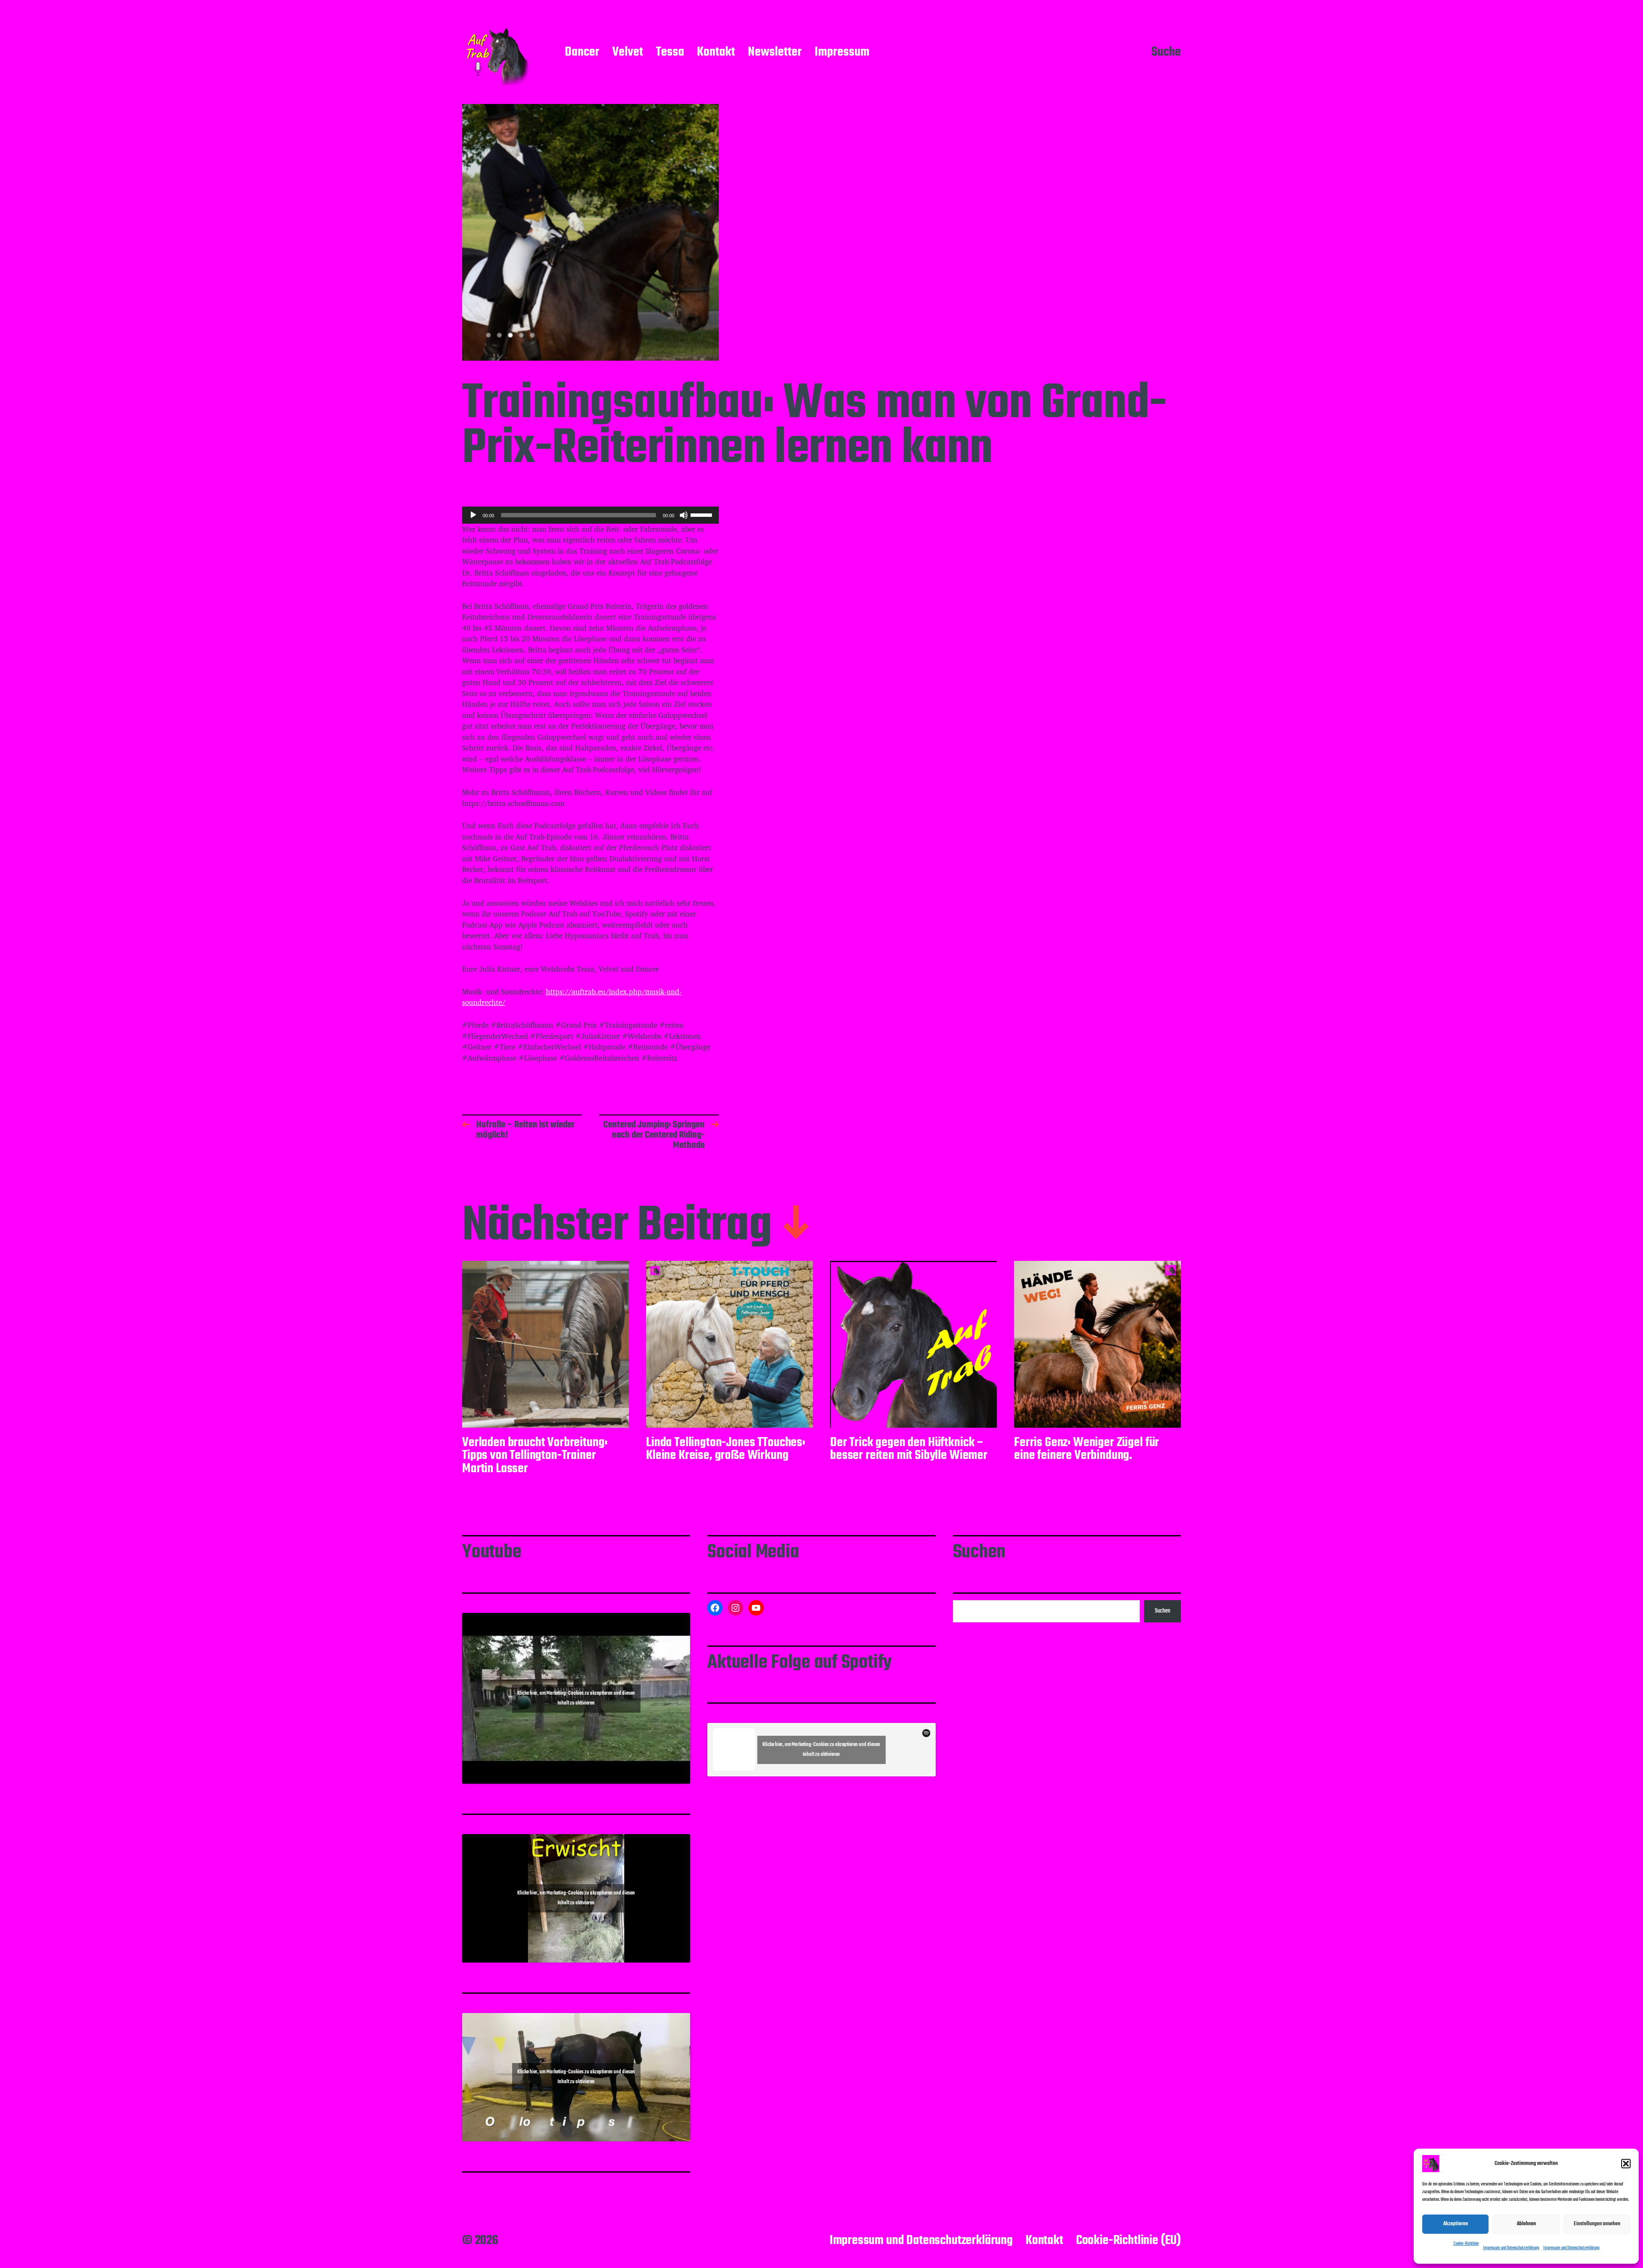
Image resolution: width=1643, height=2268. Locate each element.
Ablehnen (1526, 2224)
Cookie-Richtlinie (1466, 2244)
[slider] (703, 514)
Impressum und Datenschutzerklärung (1511, 2248)
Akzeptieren (1456, 2224)
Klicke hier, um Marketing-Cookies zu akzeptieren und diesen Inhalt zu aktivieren (576, 1698)
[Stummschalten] (684, 515)
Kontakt (716, 53)
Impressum (842, 53)
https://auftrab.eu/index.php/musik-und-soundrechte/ (572, 997)
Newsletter (775, 53)
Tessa (670, 53)
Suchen (1163, 1611)
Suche (1166, 53)
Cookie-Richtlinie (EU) (1128, 2241)
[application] (590, 515)
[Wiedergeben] (473, 515)
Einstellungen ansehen (1597, 2224)
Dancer (582, 53)
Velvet (628, 53)
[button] (1626, 2164)
